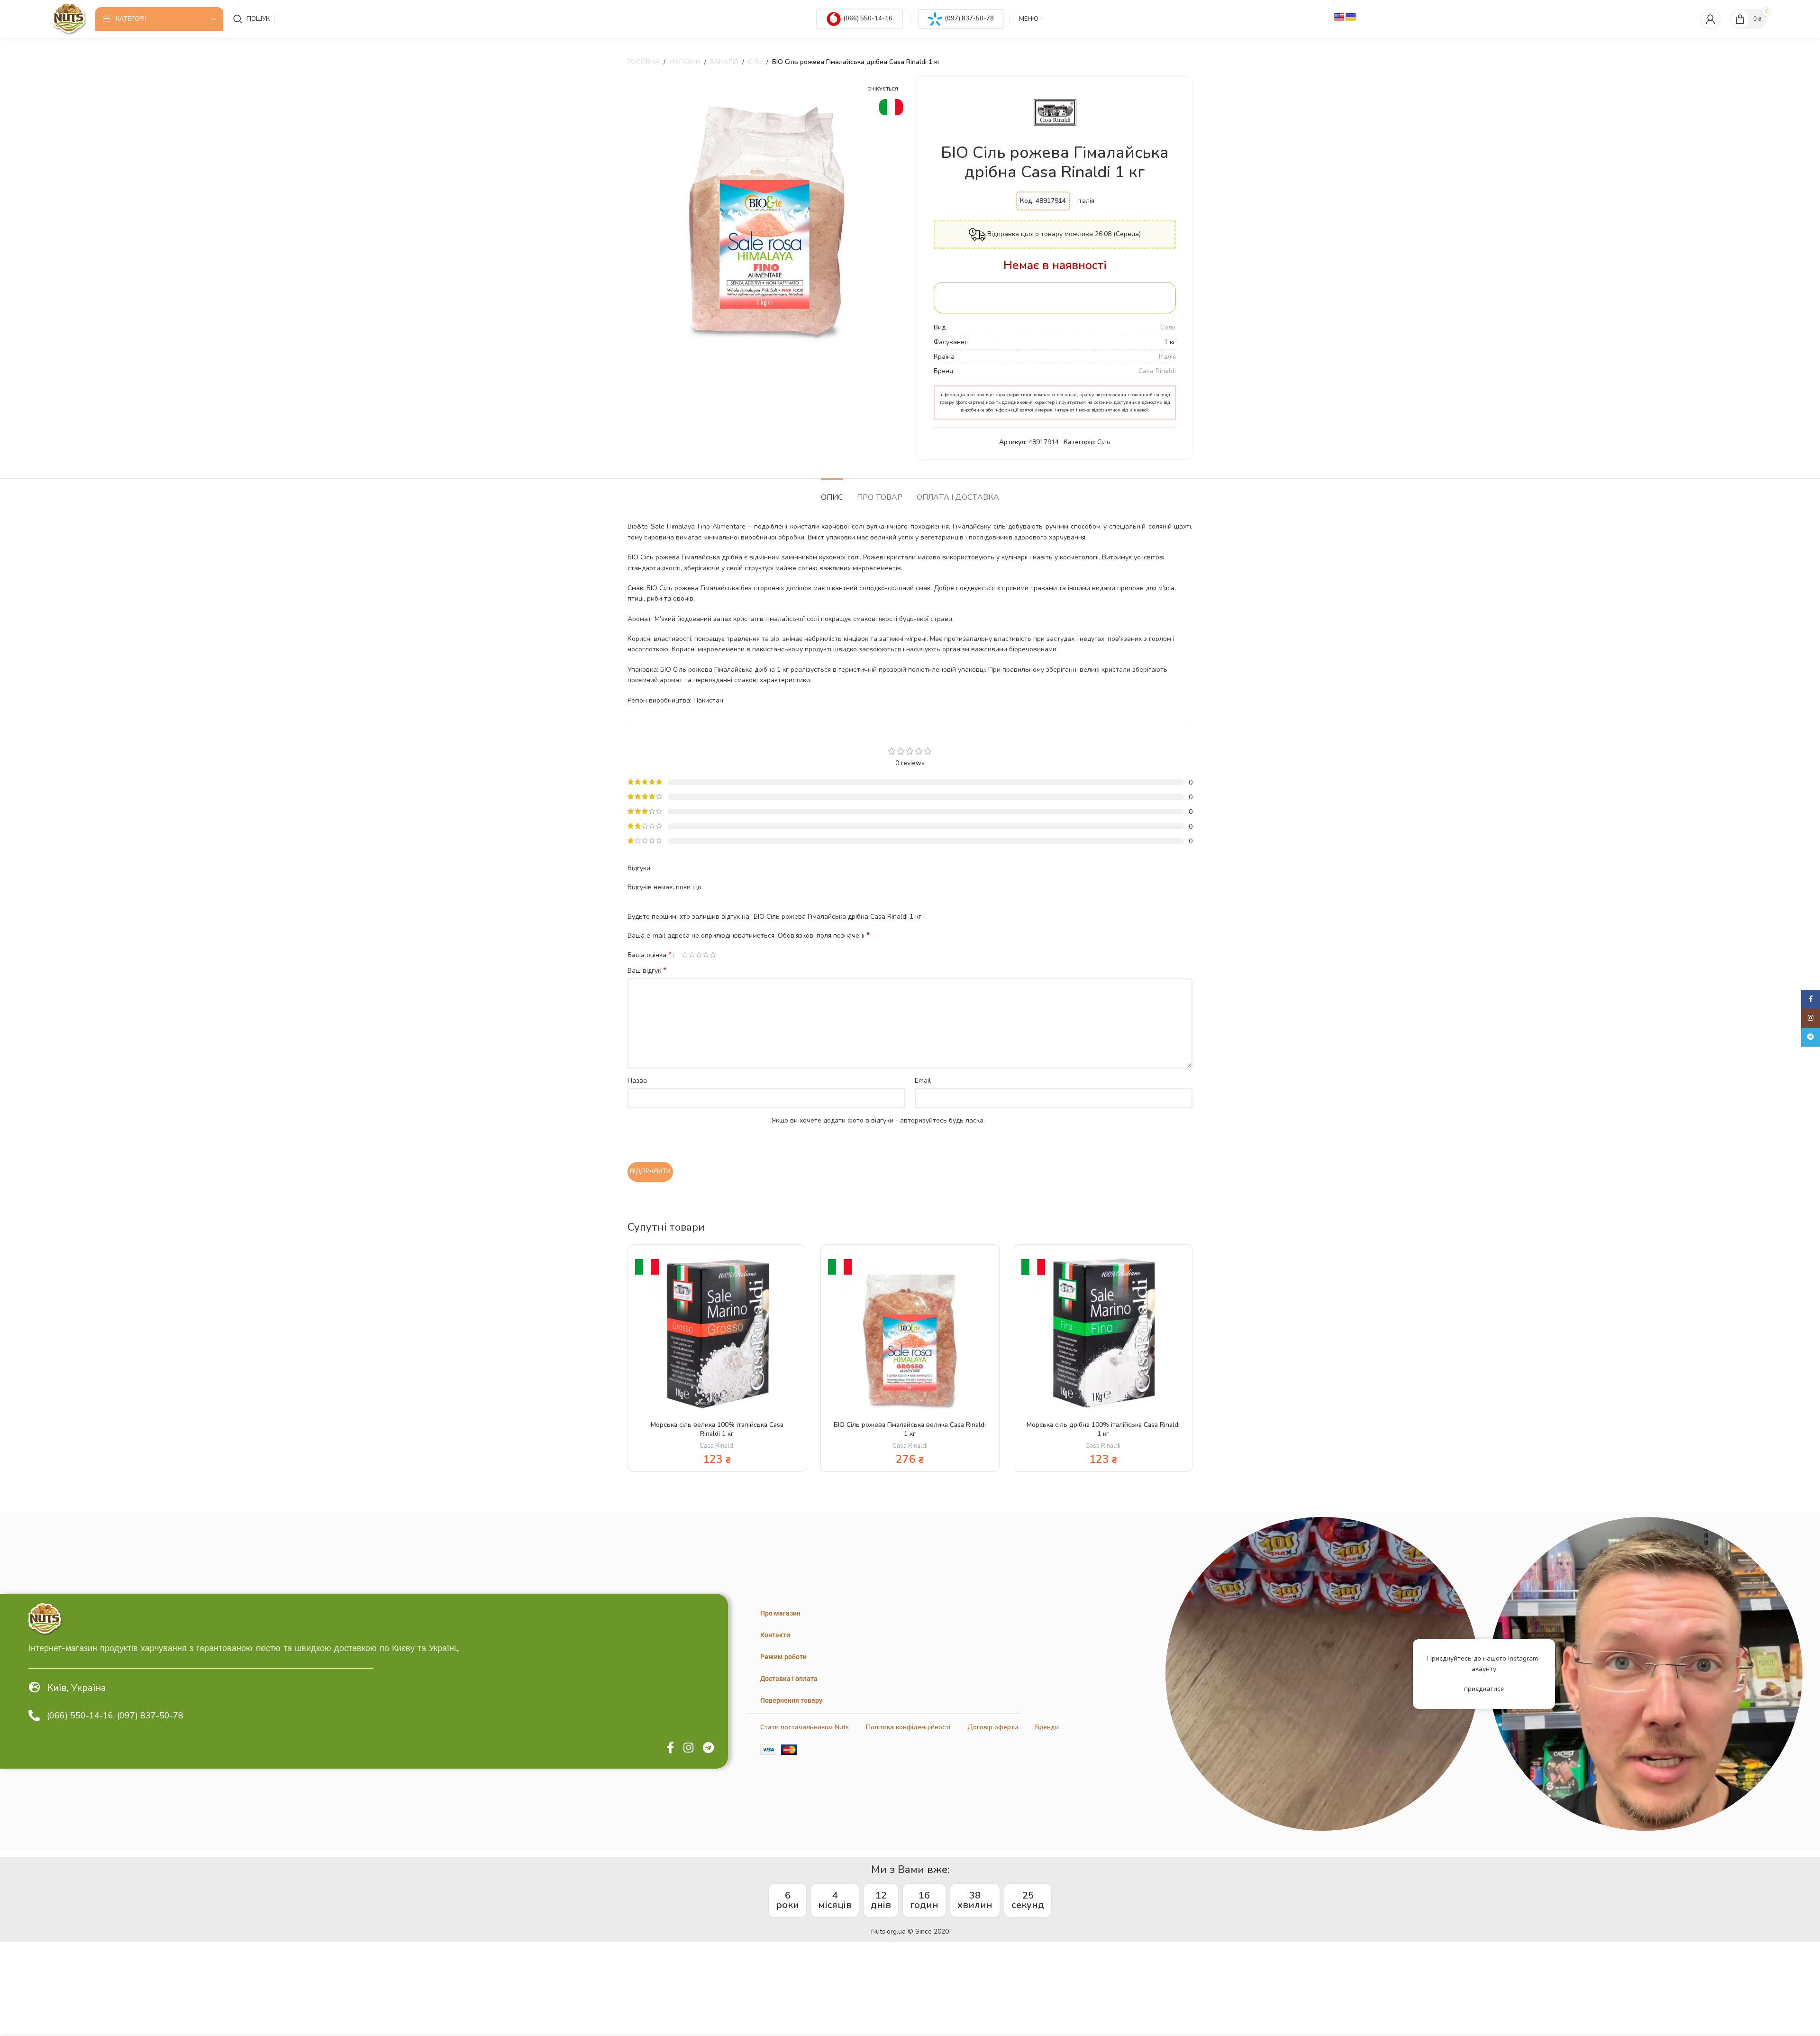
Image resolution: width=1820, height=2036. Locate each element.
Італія (1167, 357)
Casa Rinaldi (1157, 371)
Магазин (685, 62)
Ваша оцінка (650, 955)
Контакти (775, 1635)
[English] (1339, 17)
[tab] (832, 493)
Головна (644, 62)
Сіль (755, 62)
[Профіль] (1711, 19)
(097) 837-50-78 (969, 18)
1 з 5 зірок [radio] (685, 955)
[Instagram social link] (688, 1748)
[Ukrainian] (1351, 17)
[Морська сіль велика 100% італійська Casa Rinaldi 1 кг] (717, 1334)
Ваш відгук (647, 971)
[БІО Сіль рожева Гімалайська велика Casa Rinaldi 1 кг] (910, 1334)
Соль (1168, 327)
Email (923, 1081)
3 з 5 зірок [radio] (699, 955)
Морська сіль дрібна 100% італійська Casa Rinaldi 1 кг (1103, 1429)
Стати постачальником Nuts (805, 1727)
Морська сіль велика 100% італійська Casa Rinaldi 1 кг (717, 1429)
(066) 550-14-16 (868, 18)
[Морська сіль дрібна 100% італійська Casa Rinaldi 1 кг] (1103, 1334)
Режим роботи (783, 1657)
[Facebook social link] (670, 1748)
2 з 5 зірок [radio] (692, 955)
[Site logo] (69, 18)
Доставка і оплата (789, 1679)
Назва (637, 1081)
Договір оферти (993, 1727)
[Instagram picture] (1322, 1674)
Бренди (1047, 1727)
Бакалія (724, 62)
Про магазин (780, 1613)
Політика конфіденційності (908, 1727)
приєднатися (1484, 1689)
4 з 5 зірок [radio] (706, 955)
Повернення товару (791, 1700)
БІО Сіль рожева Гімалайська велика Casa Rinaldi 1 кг (910, 1429)
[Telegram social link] (708, 1748)
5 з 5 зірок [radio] (713, 955)
